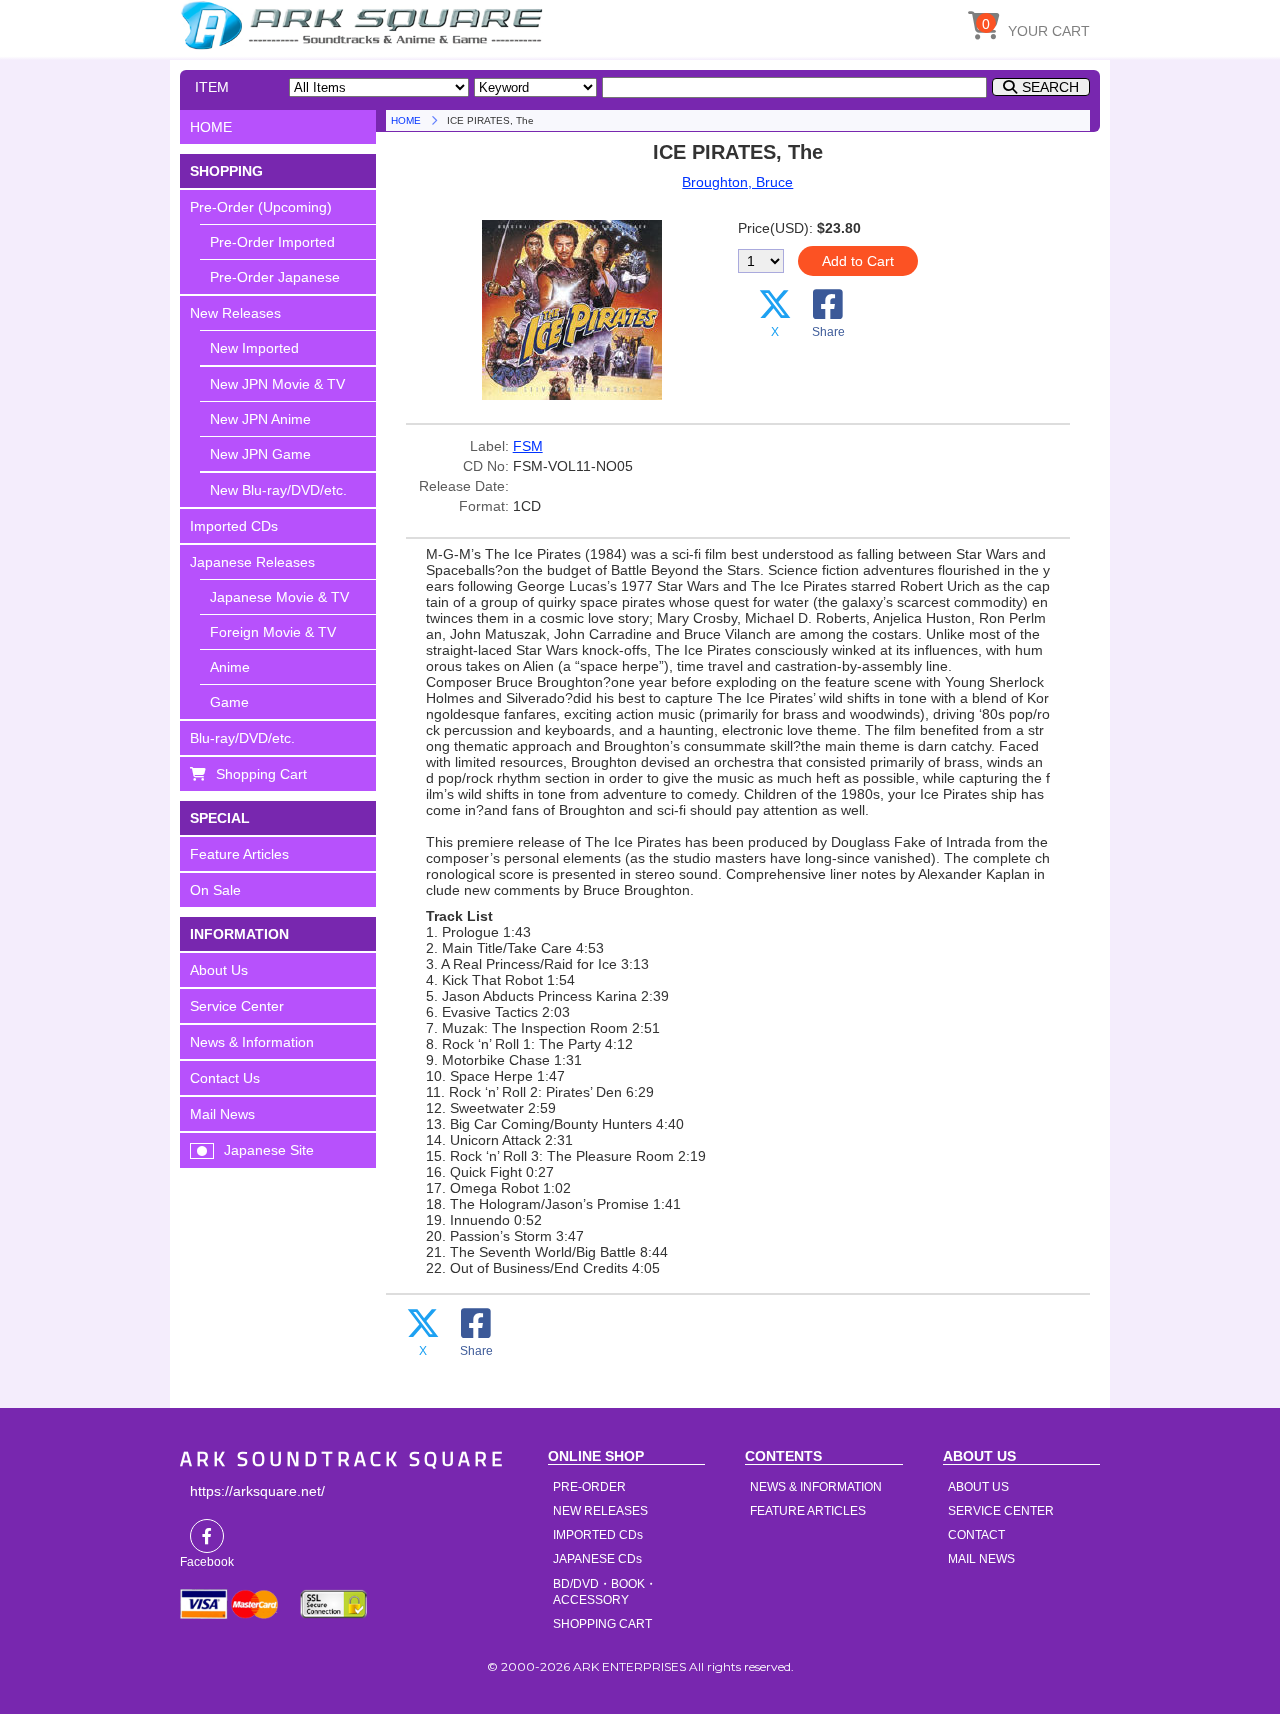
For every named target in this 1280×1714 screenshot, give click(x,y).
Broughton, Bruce (737, 182)
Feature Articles (239, 854)
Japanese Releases (252, 562)
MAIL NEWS (981, 1559)
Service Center (237, 1006)
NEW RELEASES (600, 1511)
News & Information (252, 1042)
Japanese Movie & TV (279, 597)
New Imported (254, 348)
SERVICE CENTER (1001, 1511)
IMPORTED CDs (598, 1535)
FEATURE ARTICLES (808, 1511)
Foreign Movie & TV (273, 632)
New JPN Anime (260, 419)
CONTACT (976, 1535)
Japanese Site (269, 1150)
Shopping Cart (261, 774)
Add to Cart (858, 261)
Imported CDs (234, 526)
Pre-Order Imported (272, 242)
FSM (528, 446)
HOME (365, 25)
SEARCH (1050, 87)
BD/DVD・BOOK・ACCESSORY (605, 1592)
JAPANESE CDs (597, 1559)
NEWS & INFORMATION (816, 1487)
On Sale (215, 890)
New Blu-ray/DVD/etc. (278, 490)
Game (229, 702)
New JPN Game (260, 454)
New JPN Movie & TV (277, 384)
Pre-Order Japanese (275, 277)
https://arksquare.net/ (257, 1491)
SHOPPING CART (602, 1624)
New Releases (235, 313)
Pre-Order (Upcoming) (261, 207)
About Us (219, 970)
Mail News (222, 1114)
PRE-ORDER (589, 1487)
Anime (230, 667)
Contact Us (225, 1078)
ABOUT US (978, 1487)
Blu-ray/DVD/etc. (242, 738)
